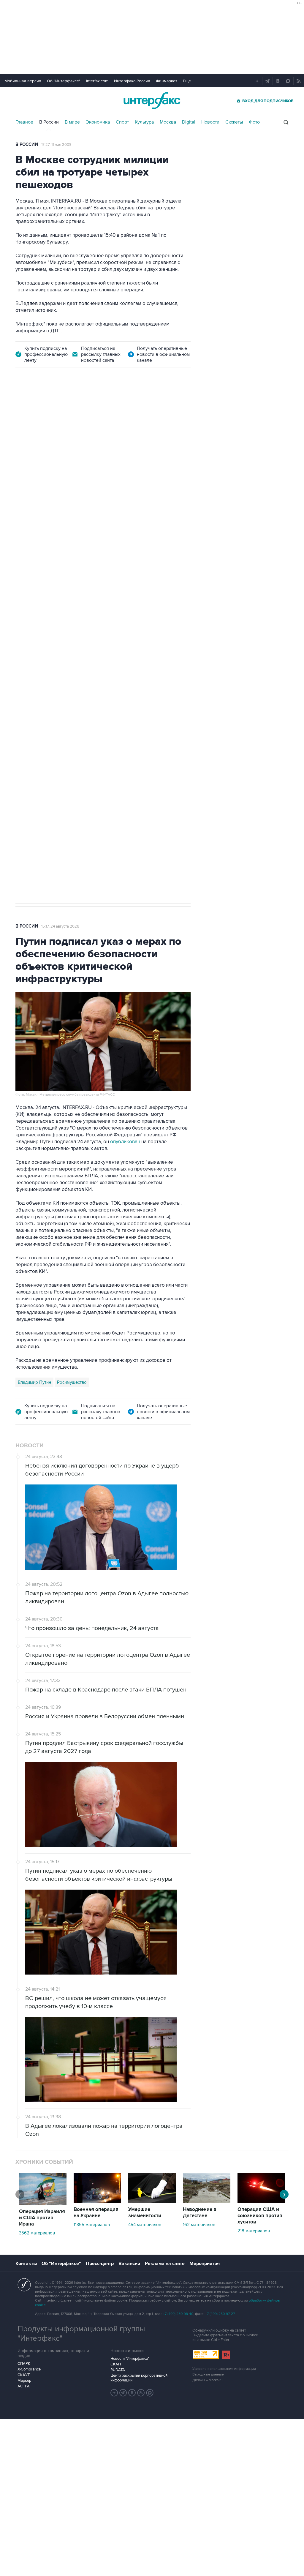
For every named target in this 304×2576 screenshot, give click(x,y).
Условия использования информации (224, 2369)
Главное (24, 122)
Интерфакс (152, 101)
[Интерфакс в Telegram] (123, 2393)
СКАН (116, 2364)
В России (49, 122)
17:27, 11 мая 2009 (56, 145)
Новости (210, 122)
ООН (99, 689)
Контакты (26, 2264)
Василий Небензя (36, 689)
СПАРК (24, 2364)
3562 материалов (37, 2233)
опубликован (125, 1142)
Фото (254, 122)
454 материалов (145, 2225)
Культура (144, 122)
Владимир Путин (34, 1382)
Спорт (122, 122)
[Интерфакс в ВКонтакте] (132, 2393)
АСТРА (24, 2386)
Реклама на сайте (165, 2264)
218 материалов (254, 2231)
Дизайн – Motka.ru (208, 2380)
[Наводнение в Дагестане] (207, 2202)
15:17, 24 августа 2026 (60, 926)
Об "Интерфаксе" (64, 81)
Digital (189, 122)
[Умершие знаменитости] (152, 2202)
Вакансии (129, 2264)
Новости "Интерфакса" (130, 2359)
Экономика (98, 122)
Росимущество (72, 1382)
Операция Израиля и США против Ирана (42, 2218)
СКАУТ (24, 2375)
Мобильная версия (23, 81)
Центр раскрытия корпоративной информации (139, 2378)
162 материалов (199, 2225)
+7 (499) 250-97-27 (220, 2314)
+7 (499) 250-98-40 (178, 2314)
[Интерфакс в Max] (150, 2393)
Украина (68, 689)
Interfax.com (97, 81)
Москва (168, 122)
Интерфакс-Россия (132, 81)
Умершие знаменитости (145, 2213)
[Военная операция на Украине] (97, 2202)
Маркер (24, 2381)
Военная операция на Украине (96, 2213)
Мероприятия (205, 2264)
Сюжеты (234, 122)
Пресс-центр (100, 2264)
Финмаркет (167, 81)
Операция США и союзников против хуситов (260, 2216)
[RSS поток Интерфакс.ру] (141, 2393)
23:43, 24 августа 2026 (61, 409)
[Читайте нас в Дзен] (114, 2393)
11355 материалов (92, 2225)
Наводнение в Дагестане (200, 2213)
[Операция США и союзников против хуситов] (261, 2202)
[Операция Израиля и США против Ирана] (43, 2204)
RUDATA (118, 2370)
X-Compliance (29, 2369)
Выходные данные (208, 2374)
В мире (72, 122)
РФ (85, 689)
